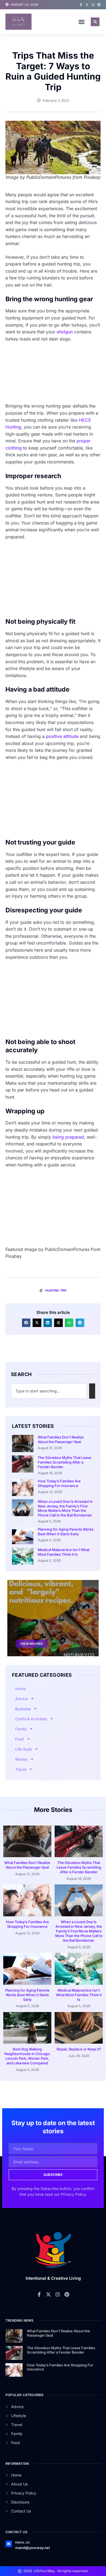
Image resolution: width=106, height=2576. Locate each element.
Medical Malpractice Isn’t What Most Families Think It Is (64, 1552)
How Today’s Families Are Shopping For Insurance (59, 1483)
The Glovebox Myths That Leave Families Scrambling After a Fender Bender (65, 1462)
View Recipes (32, 1644)
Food (20, 1739)
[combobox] (49, 1391)
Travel (21, 1769)
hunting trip (56, 1290)
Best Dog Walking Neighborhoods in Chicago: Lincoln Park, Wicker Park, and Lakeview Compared (27, 2056)
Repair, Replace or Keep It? (79, 2049)
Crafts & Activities (31, 1719)
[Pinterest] (99, 5)
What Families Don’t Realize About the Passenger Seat (61, 1439)
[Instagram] (93, 5)
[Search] (92, 1391)
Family (21, 1729)
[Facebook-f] (81, 5)
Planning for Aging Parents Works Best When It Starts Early (66, 1532)
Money (21, 1759)
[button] (82, 22)
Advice (21, 1699)
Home (20, 1689)
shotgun (65, 332)
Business (23, 1709)
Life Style (24, 1749)
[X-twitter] (87, 5)
